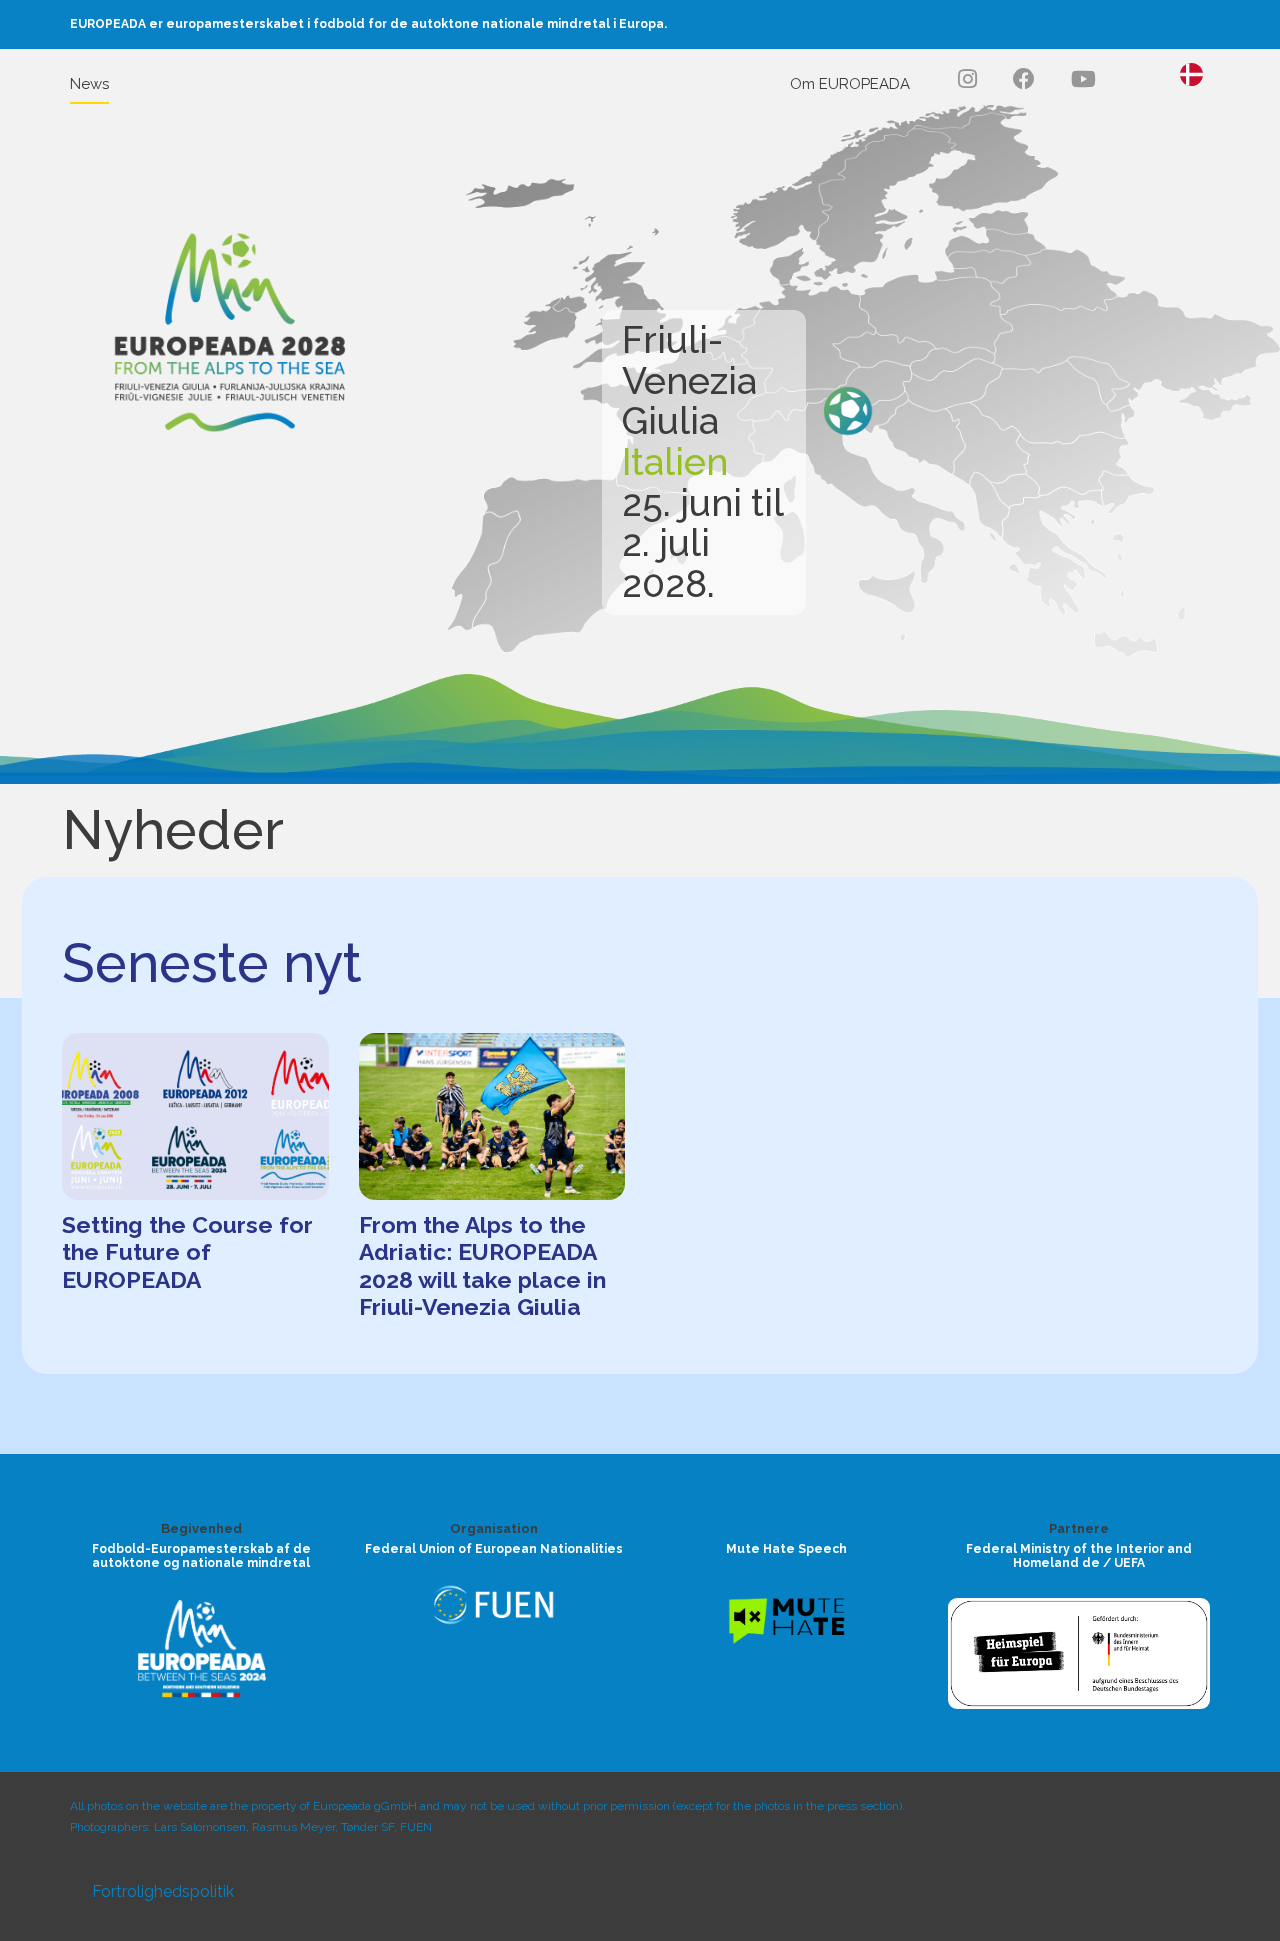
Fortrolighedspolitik (163, 1891)
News (89, 84)
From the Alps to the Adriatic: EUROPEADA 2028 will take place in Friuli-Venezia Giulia (482, 1266)
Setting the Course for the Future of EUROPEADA (187, 1252)
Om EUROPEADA (850, 84)
